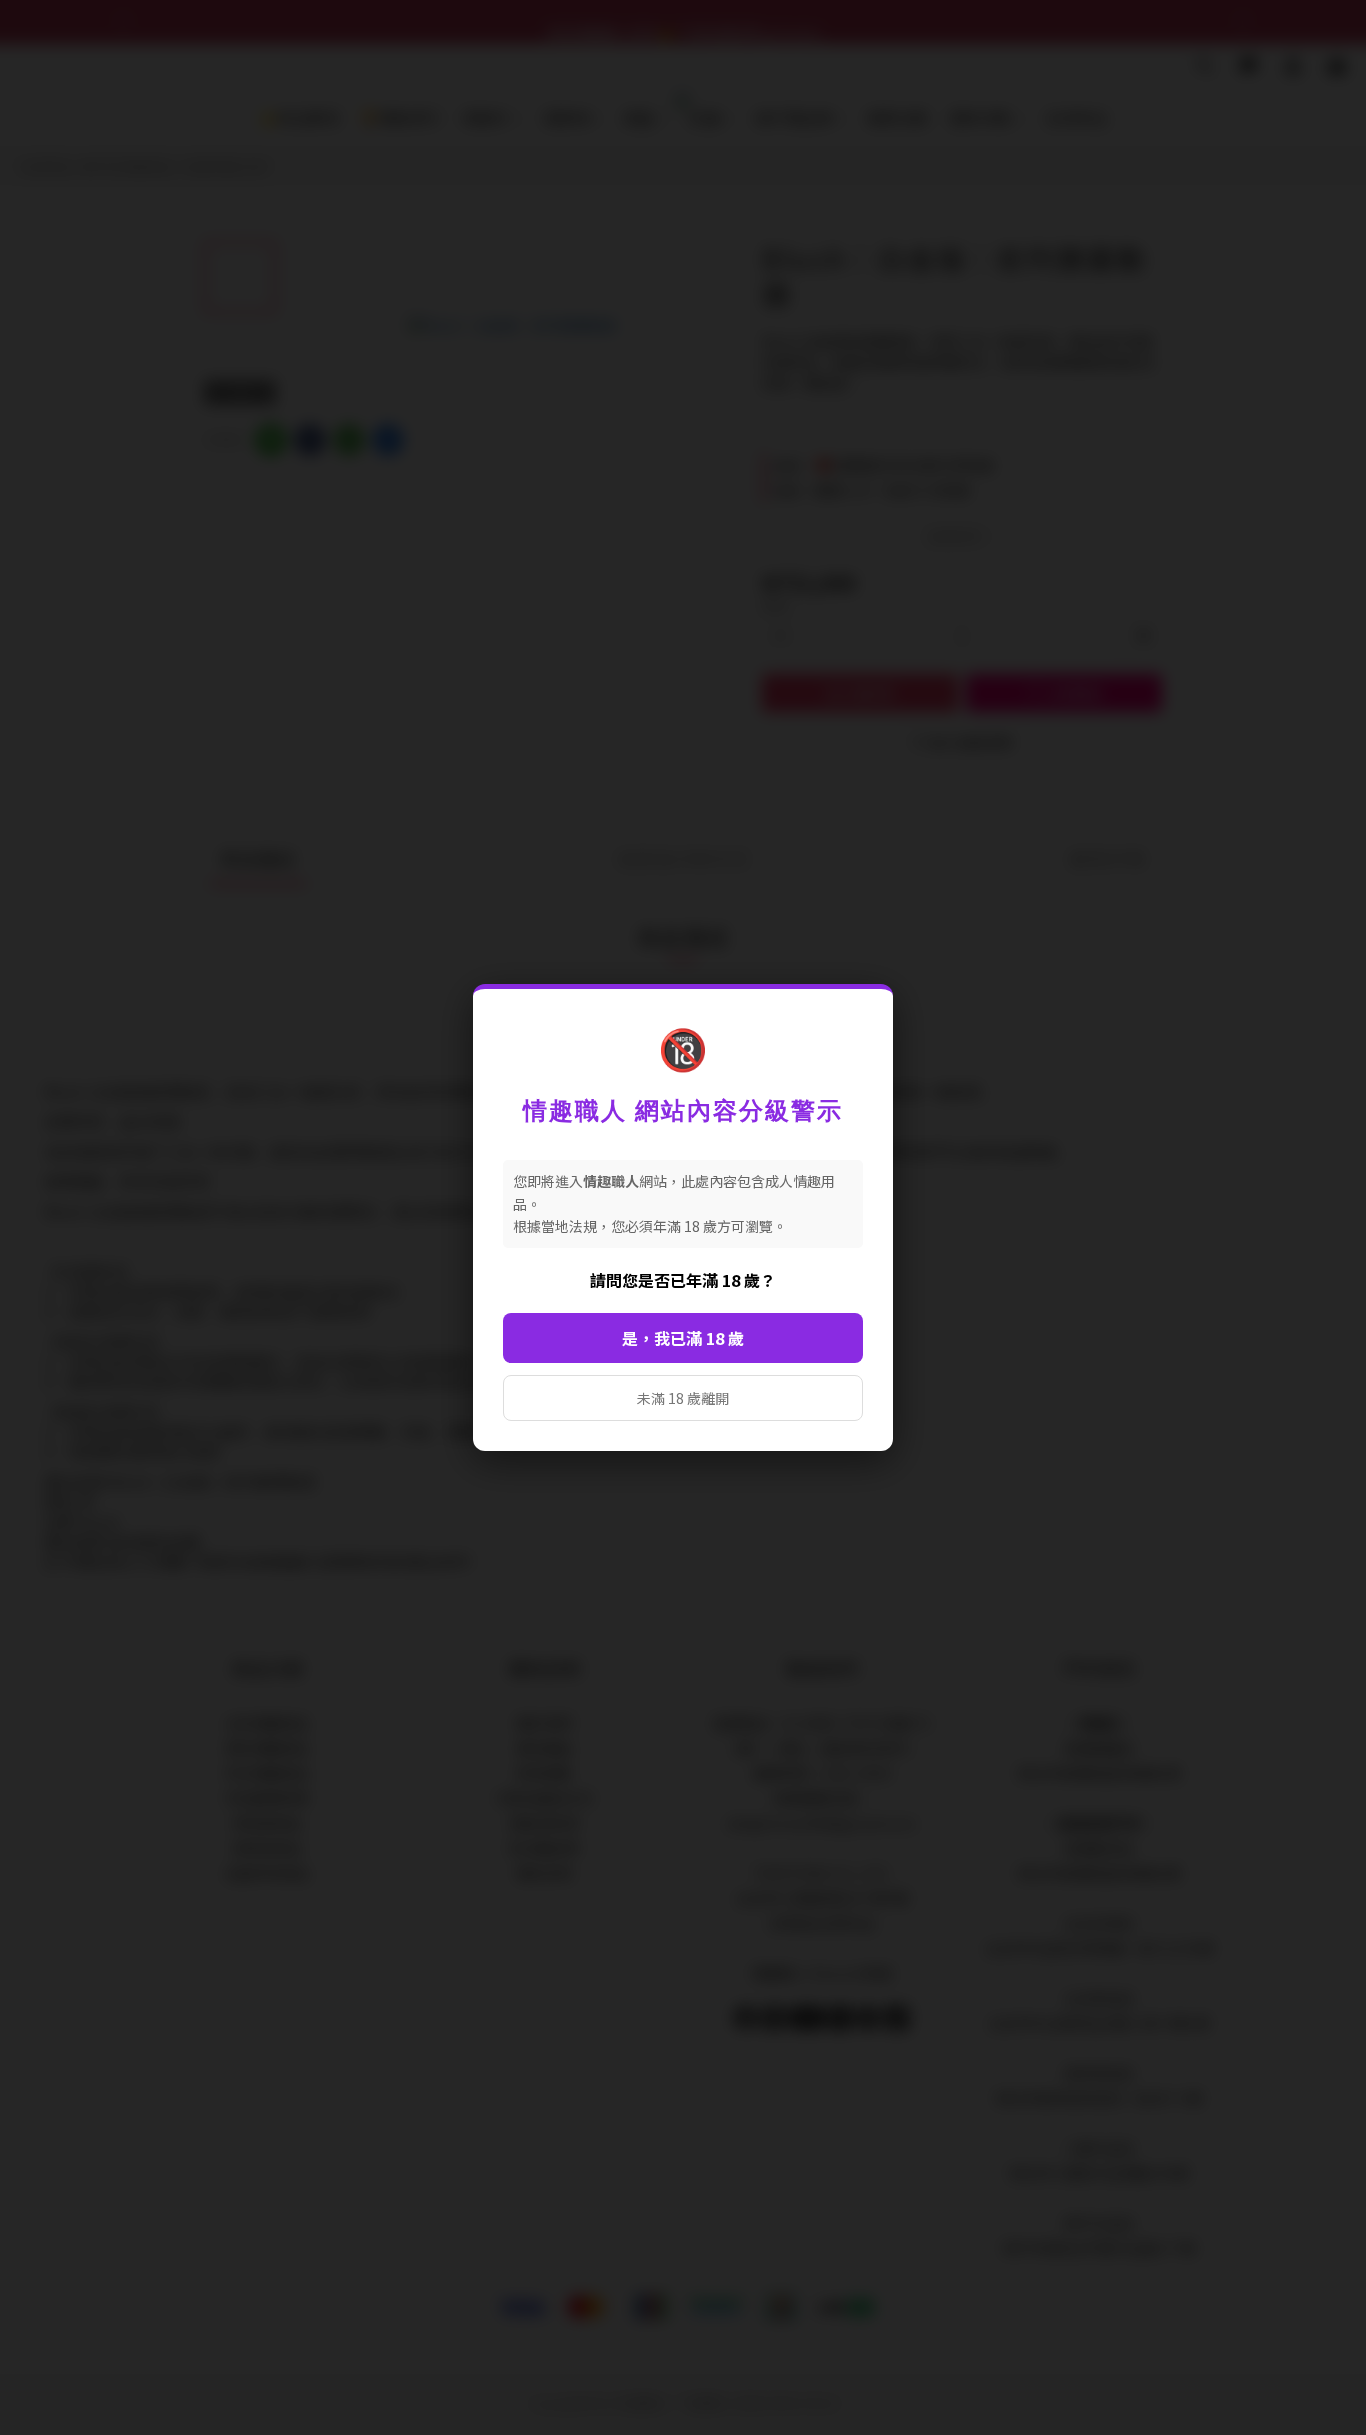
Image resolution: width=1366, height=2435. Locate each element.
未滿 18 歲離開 (683, 1398)
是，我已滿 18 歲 (683, 1338)
